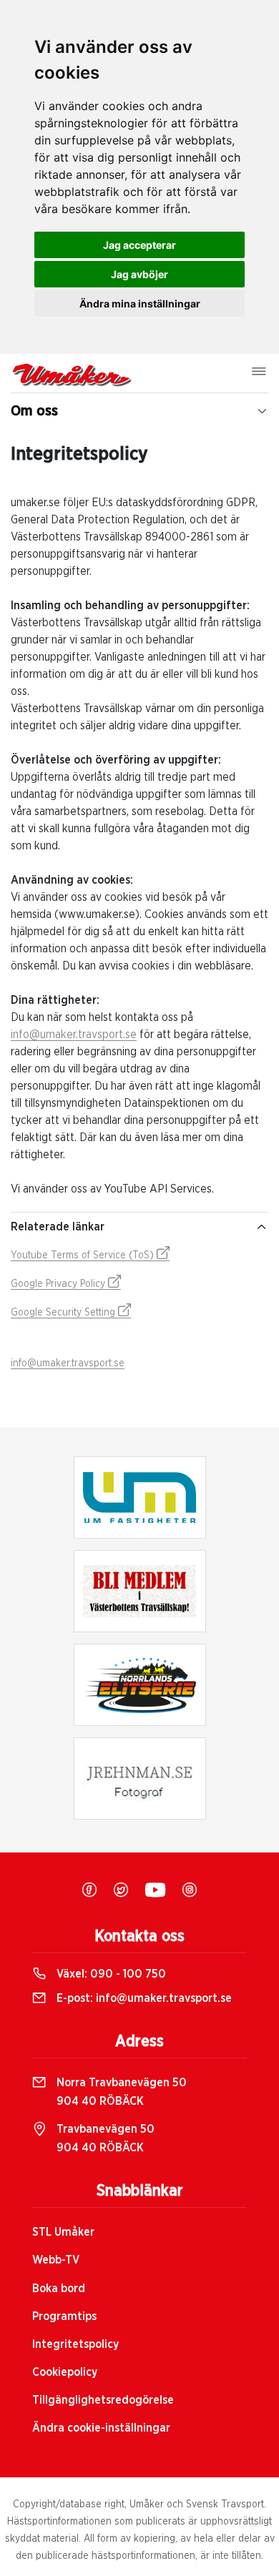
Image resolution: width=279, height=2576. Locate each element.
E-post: (143, 1998)
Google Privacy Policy (59, 1284)
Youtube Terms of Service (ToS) (84, 1255)
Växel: (110, 1974)
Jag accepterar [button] (139, 245)
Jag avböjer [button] (139, 274)
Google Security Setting (64, 1313)
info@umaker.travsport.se (74, 1035)
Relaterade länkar (58, 1227)
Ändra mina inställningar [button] (140, 304)
